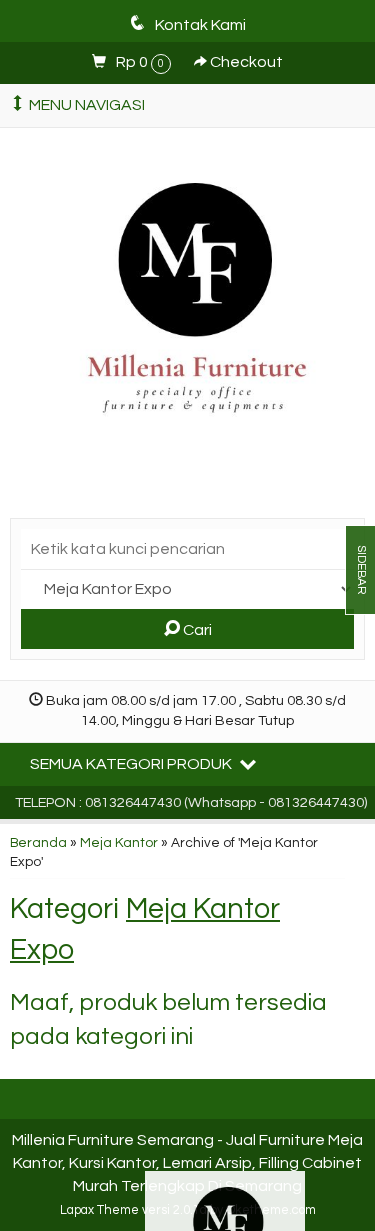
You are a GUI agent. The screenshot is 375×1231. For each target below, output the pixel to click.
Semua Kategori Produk (132, 764)
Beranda (38, 843)
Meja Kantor (119, 843)
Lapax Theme (99, 1210)
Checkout (245, 62)
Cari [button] (196, 630)
